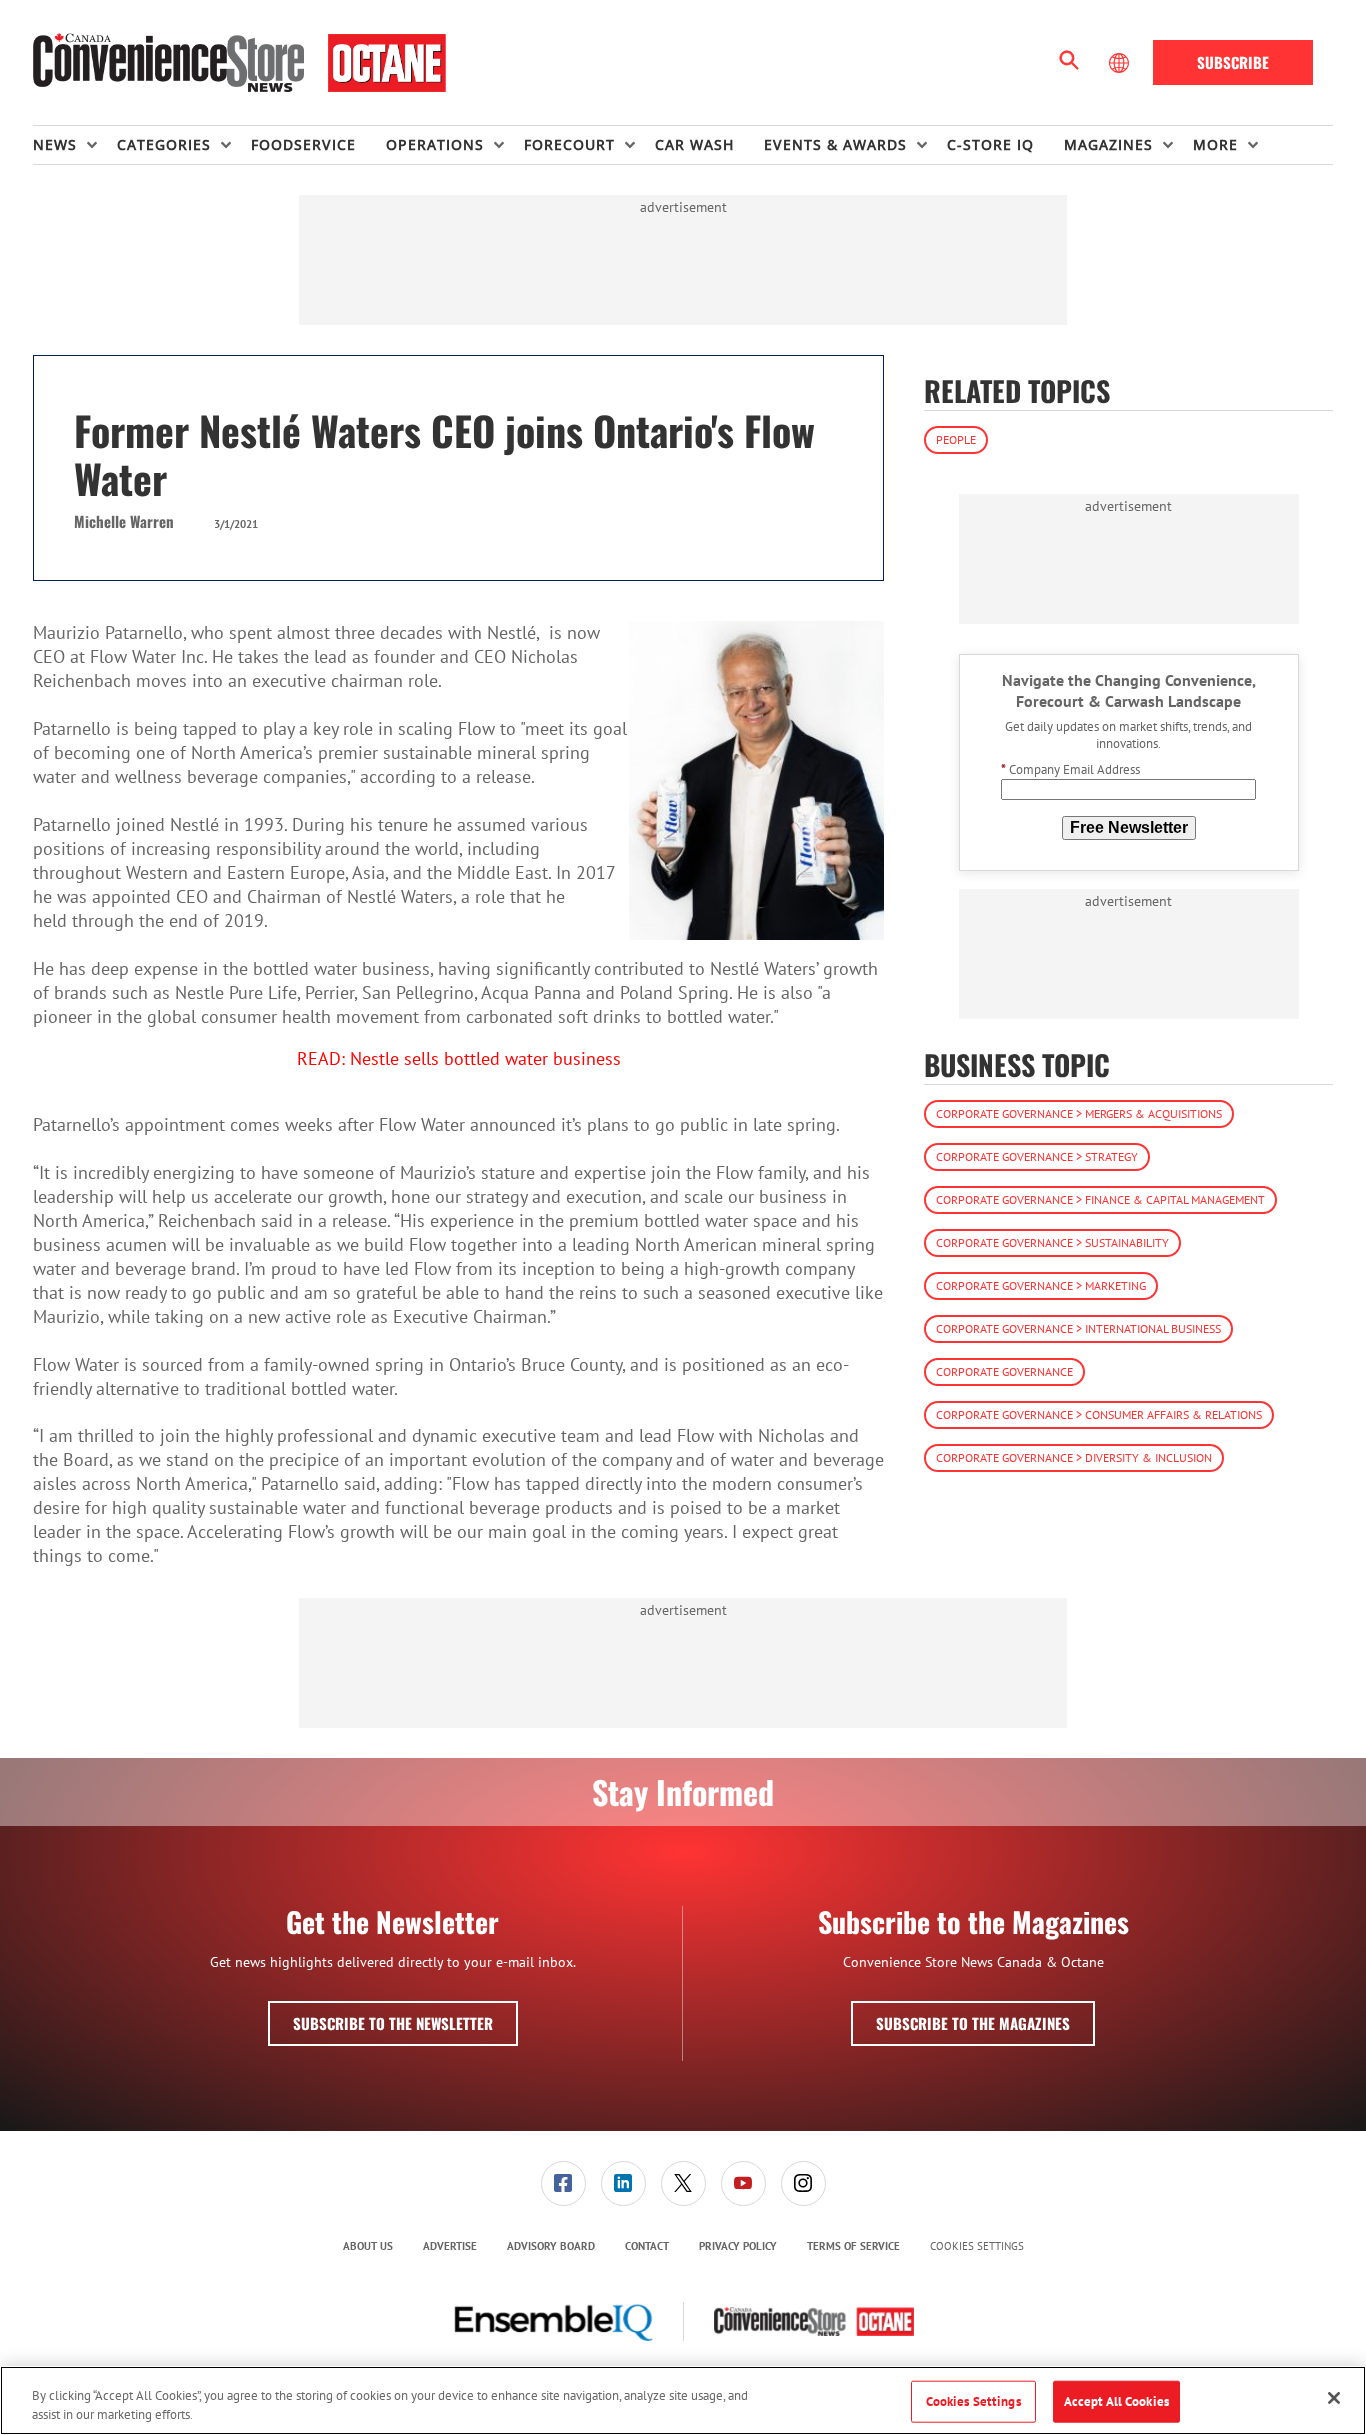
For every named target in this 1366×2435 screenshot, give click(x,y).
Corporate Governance (1004, 1372)
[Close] (1334, 2398)
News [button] (55, 144)
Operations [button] (435, 144)
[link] (563, 2183)
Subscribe (1233, 62)
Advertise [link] (450, 2246)
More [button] (1215, 144)
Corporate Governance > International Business (1078, 1329)
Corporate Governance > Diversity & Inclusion (1074, 1458)
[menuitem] (75, 145)
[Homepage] (239, 63)
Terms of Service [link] (853, 2246)
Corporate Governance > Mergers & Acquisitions (1079, 1114)
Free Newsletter (1129, 827)
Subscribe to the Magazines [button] (973, 2023)
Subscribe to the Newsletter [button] (393, 2023)
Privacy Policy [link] (738, 2246)
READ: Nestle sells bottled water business (459, 1058)
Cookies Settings (977, 2246)
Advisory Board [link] (551, 2246)
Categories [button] (164, 144)
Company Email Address (1070, 770)
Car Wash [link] (694, 144)
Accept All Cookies (1116, 2401)
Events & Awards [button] (835, 144)
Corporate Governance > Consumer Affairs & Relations (1099, 1415)
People (956, 439)
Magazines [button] (1108, 144)
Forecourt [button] (569, 144)
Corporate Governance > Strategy (1037, 1157)
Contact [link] (647, 2246)
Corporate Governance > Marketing (1041, 1286)
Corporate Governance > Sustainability (1052, 1243)
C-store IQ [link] (990, 144)
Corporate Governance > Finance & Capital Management (1100, 1200)
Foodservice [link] (303, 144)
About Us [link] (368, 2246)
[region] (683, 2400)
